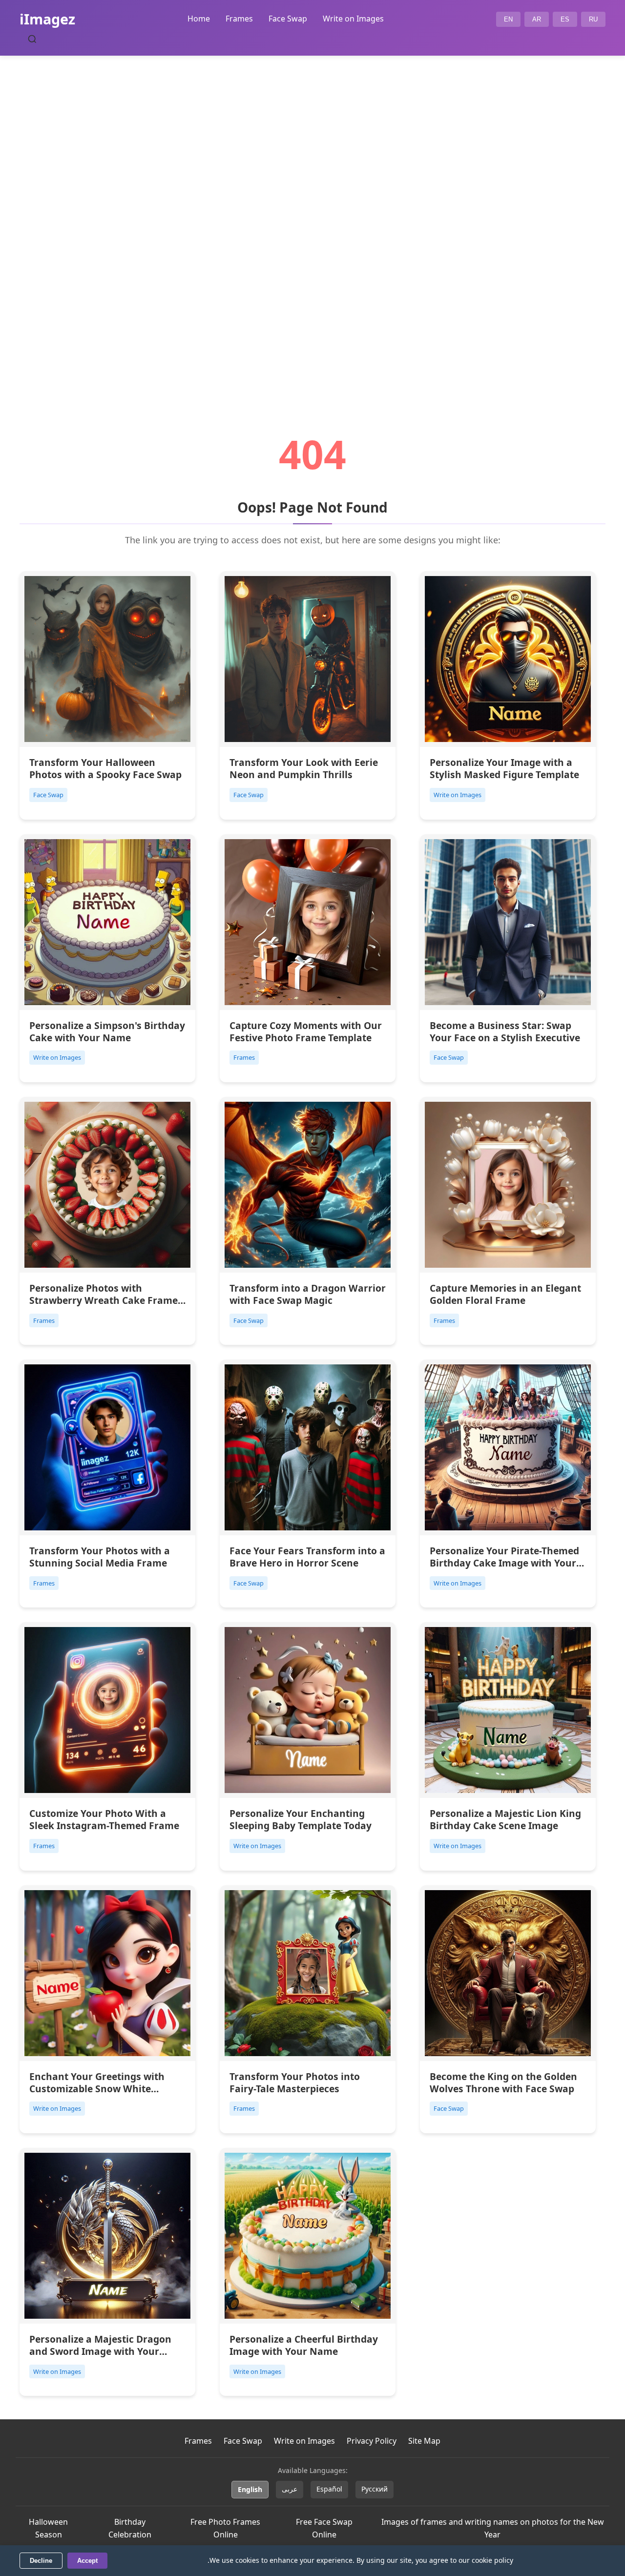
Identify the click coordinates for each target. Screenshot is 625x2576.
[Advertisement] (312, 218)
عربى (290, 2489)
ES (565, 19)
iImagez (47, 19)
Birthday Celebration (130, 2528)
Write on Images (353, 19)
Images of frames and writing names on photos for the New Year (493, 2528)
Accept (87, 2561)
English (250, 2489)
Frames (239, 19)
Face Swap (288, 19)
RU (593, 19)
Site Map (424, 2441)
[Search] (32, 39)
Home (199, 19)
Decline (41, 2561)
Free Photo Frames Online (225, 2528)
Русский (375, 2489)
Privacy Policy (372, 2441)
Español (329, 2489)
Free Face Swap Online (324, 2528)
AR (537, 19)
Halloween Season (48, 2528)
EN (508, 19)
